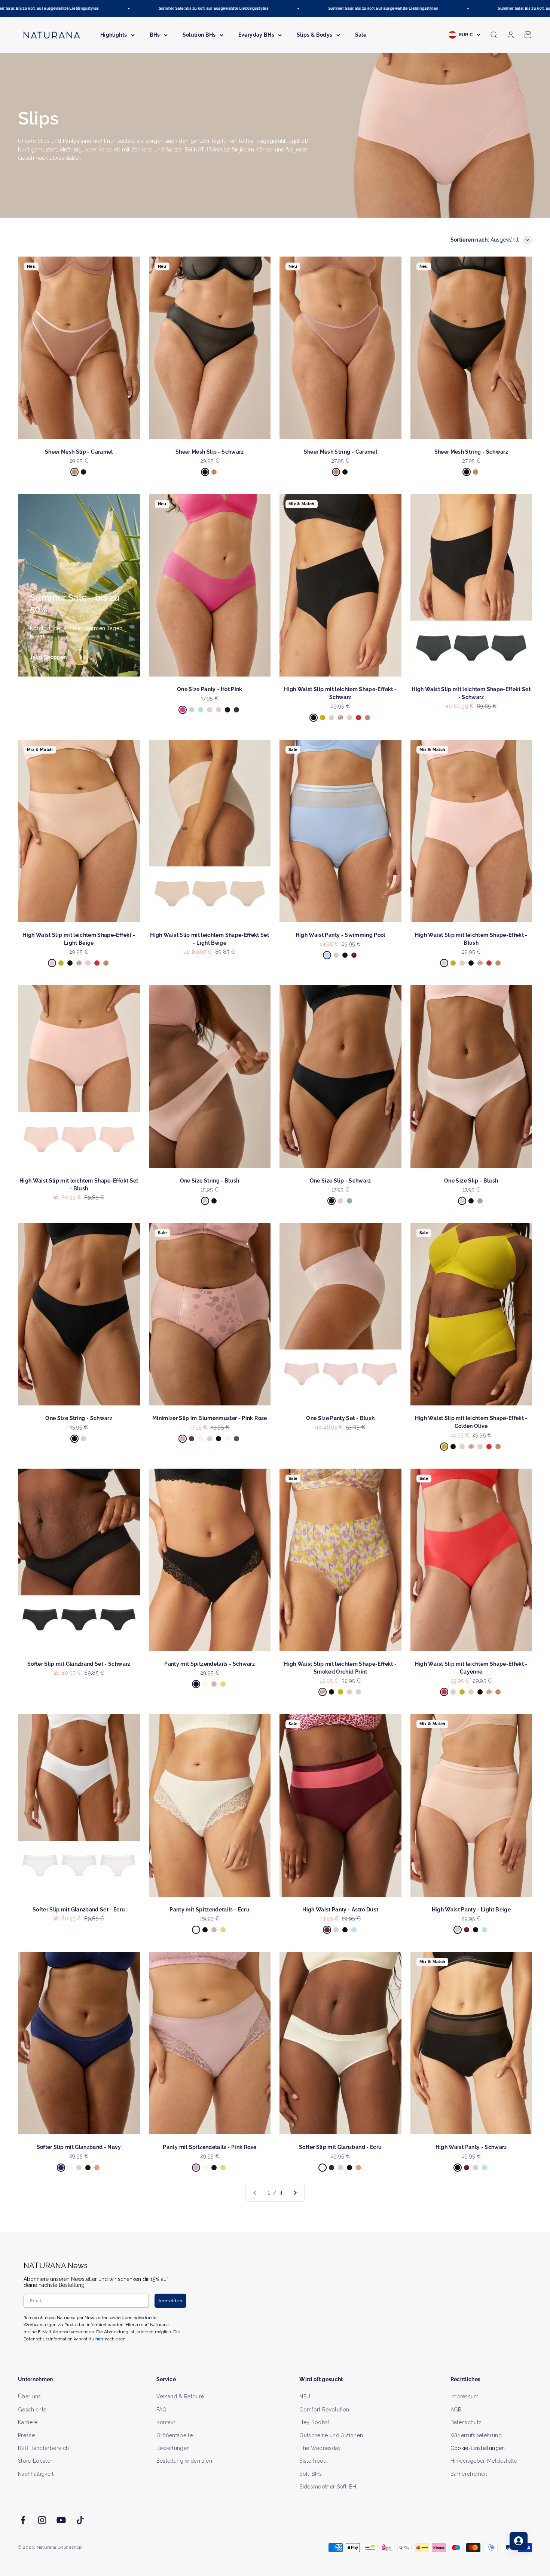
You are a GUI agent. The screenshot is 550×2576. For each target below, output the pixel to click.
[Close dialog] (412, 1209)
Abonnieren (348, 1312)
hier (364, 1360)
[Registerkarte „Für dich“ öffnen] (519, 2541)
